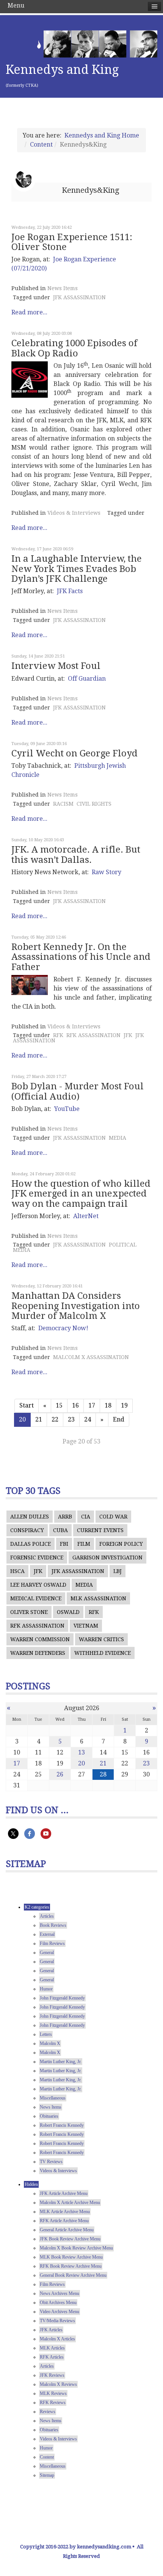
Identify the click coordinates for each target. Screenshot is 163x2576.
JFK (128, 1035)
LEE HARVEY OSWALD (38, 1585)
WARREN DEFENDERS (38, 1653)
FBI (64, 1544)
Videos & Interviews (74, 513)
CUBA (60, 1530)
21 (39, 1419)
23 (71, 1419)
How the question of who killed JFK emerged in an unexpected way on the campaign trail (81, 1194)
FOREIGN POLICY (121, 1544)
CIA (86, 1517)
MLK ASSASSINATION (98, 1598)
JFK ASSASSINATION (79, 297)
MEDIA (118, 1138)
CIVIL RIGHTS (94, 804)
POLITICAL (123, 1245)
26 (60, 1774)
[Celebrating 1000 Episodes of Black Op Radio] (30, 380)
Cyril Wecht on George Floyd (74, 753)
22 (55, 1419)
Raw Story (107, 872)
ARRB (65, 1517)
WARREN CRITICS (101, 1639)
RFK (58, 1035)
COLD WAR (113, 1517)
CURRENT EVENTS (100, 1530)
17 (92, 1405)
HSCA (17, 1571)
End (119, 1419)
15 (59, 1405)
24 (88, 1419)
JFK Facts (70, 591)
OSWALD (68, 1612)
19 (124, 1405)
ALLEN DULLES (30, 1517)
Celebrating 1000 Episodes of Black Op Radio (74, 348)
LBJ (118, 1571)
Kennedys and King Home (102, 135)
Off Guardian (87, 679)
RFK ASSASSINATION (93, 1035)
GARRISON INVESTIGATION (107, 1557)
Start (27, 1405)
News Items (63, 288)
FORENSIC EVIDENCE (37, 1557)
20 (81, 1763)
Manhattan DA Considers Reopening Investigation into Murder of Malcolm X (76, 1306)
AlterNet (86, 1216)
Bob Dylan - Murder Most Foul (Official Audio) (78, 1091)
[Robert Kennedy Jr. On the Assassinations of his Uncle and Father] (30, 985)
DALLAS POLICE (31, 1544)
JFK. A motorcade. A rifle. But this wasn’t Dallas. (76, 855)
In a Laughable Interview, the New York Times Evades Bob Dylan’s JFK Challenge (77, 569)
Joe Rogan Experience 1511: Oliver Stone (72, 242)
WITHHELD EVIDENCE (103, 1653)
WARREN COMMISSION (40, 1639)
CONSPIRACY (27, 1530)
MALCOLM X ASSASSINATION (91, 1357)
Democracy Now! (63, 1328)
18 (108, 1405)
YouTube (67, 1109)
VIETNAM (86, 1626)
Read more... (29, 312)
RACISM (63, 804)
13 (81, 1752)
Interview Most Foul (56, 666)
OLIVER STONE (29, 1612)
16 (75, 1405)
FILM (84, 1544)
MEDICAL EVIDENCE (36, 1598)
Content (41, 144)
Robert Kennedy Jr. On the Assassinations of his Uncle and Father (81, 957)
